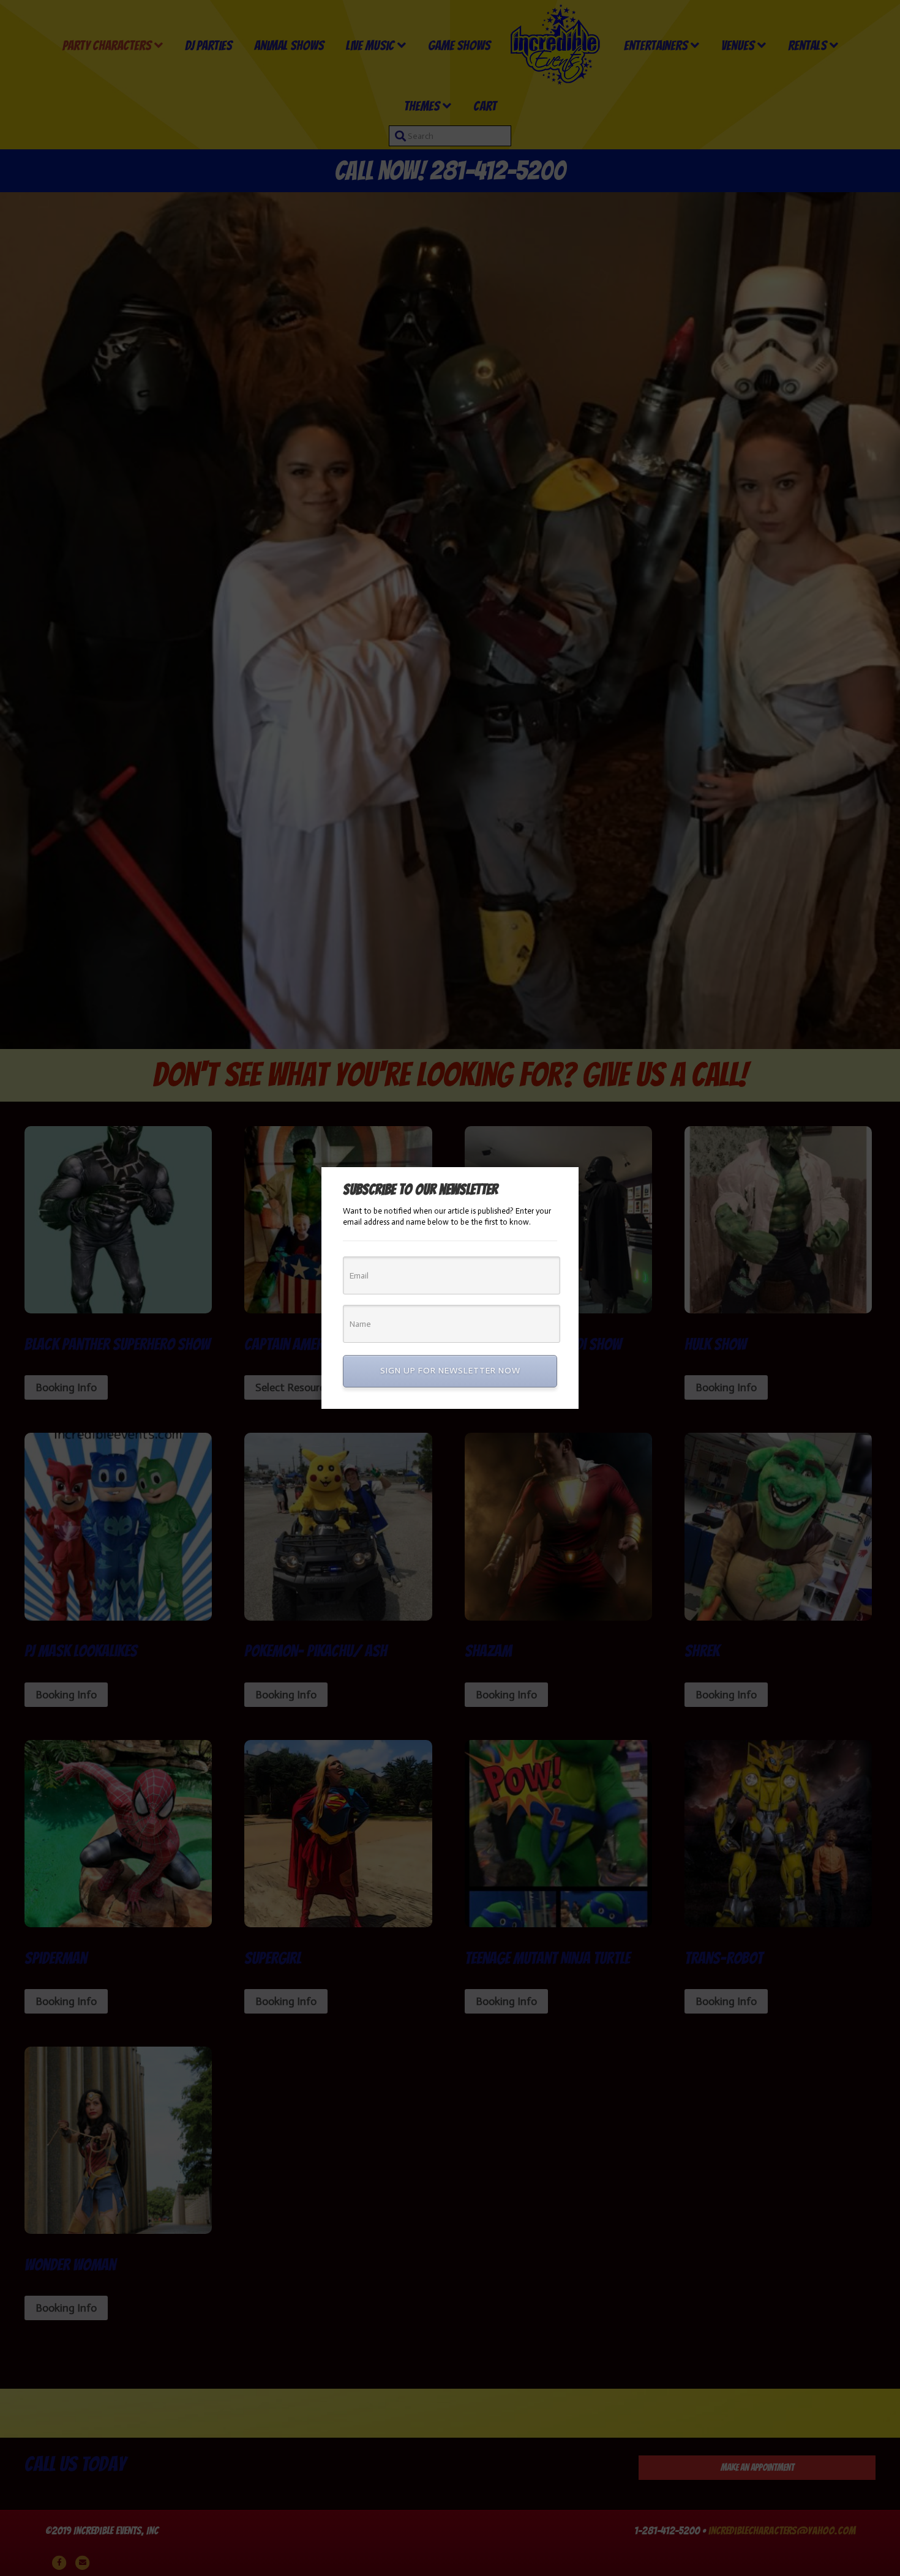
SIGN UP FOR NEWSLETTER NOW (450, 1371)
